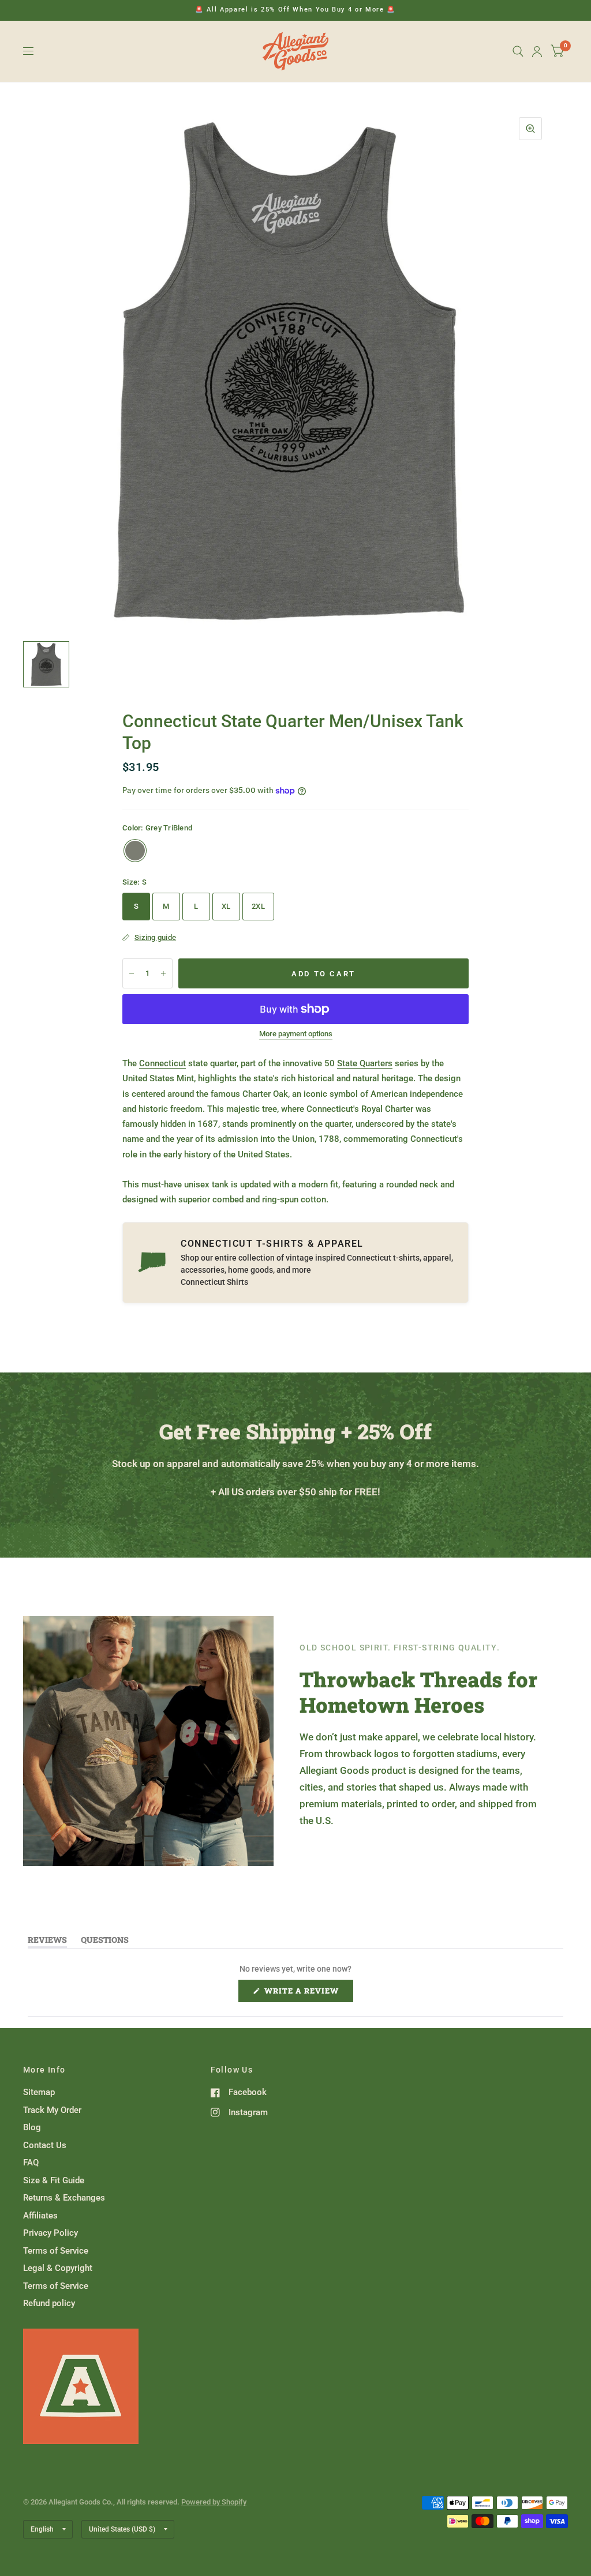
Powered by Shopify (214, 2502)
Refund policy (49, 2303)
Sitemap (39, 2092)
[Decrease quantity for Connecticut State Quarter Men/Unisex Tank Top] (132, 973)
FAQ (31, 2163)
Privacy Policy (51, 2233)
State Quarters (365, 1063)
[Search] (518, 51)
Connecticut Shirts (214, 1282)
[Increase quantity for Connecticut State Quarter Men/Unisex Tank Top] (163, 973)
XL (226, 906)
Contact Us (45, 2145)
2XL (258, 906)
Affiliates (40, 2216)
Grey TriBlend (135, 851)
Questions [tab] (105, 1942)
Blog (32, 2127)
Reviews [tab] (47, 1942)
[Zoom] (530, 129)
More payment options (296, 1034)
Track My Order (52, 2110)
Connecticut (162, 1063)
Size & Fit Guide (54, 2180)
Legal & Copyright (58, 2268)
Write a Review (304, 1994)
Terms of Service (56, 2251)
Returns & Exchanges (64, 2198)
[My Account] (537, 51)
